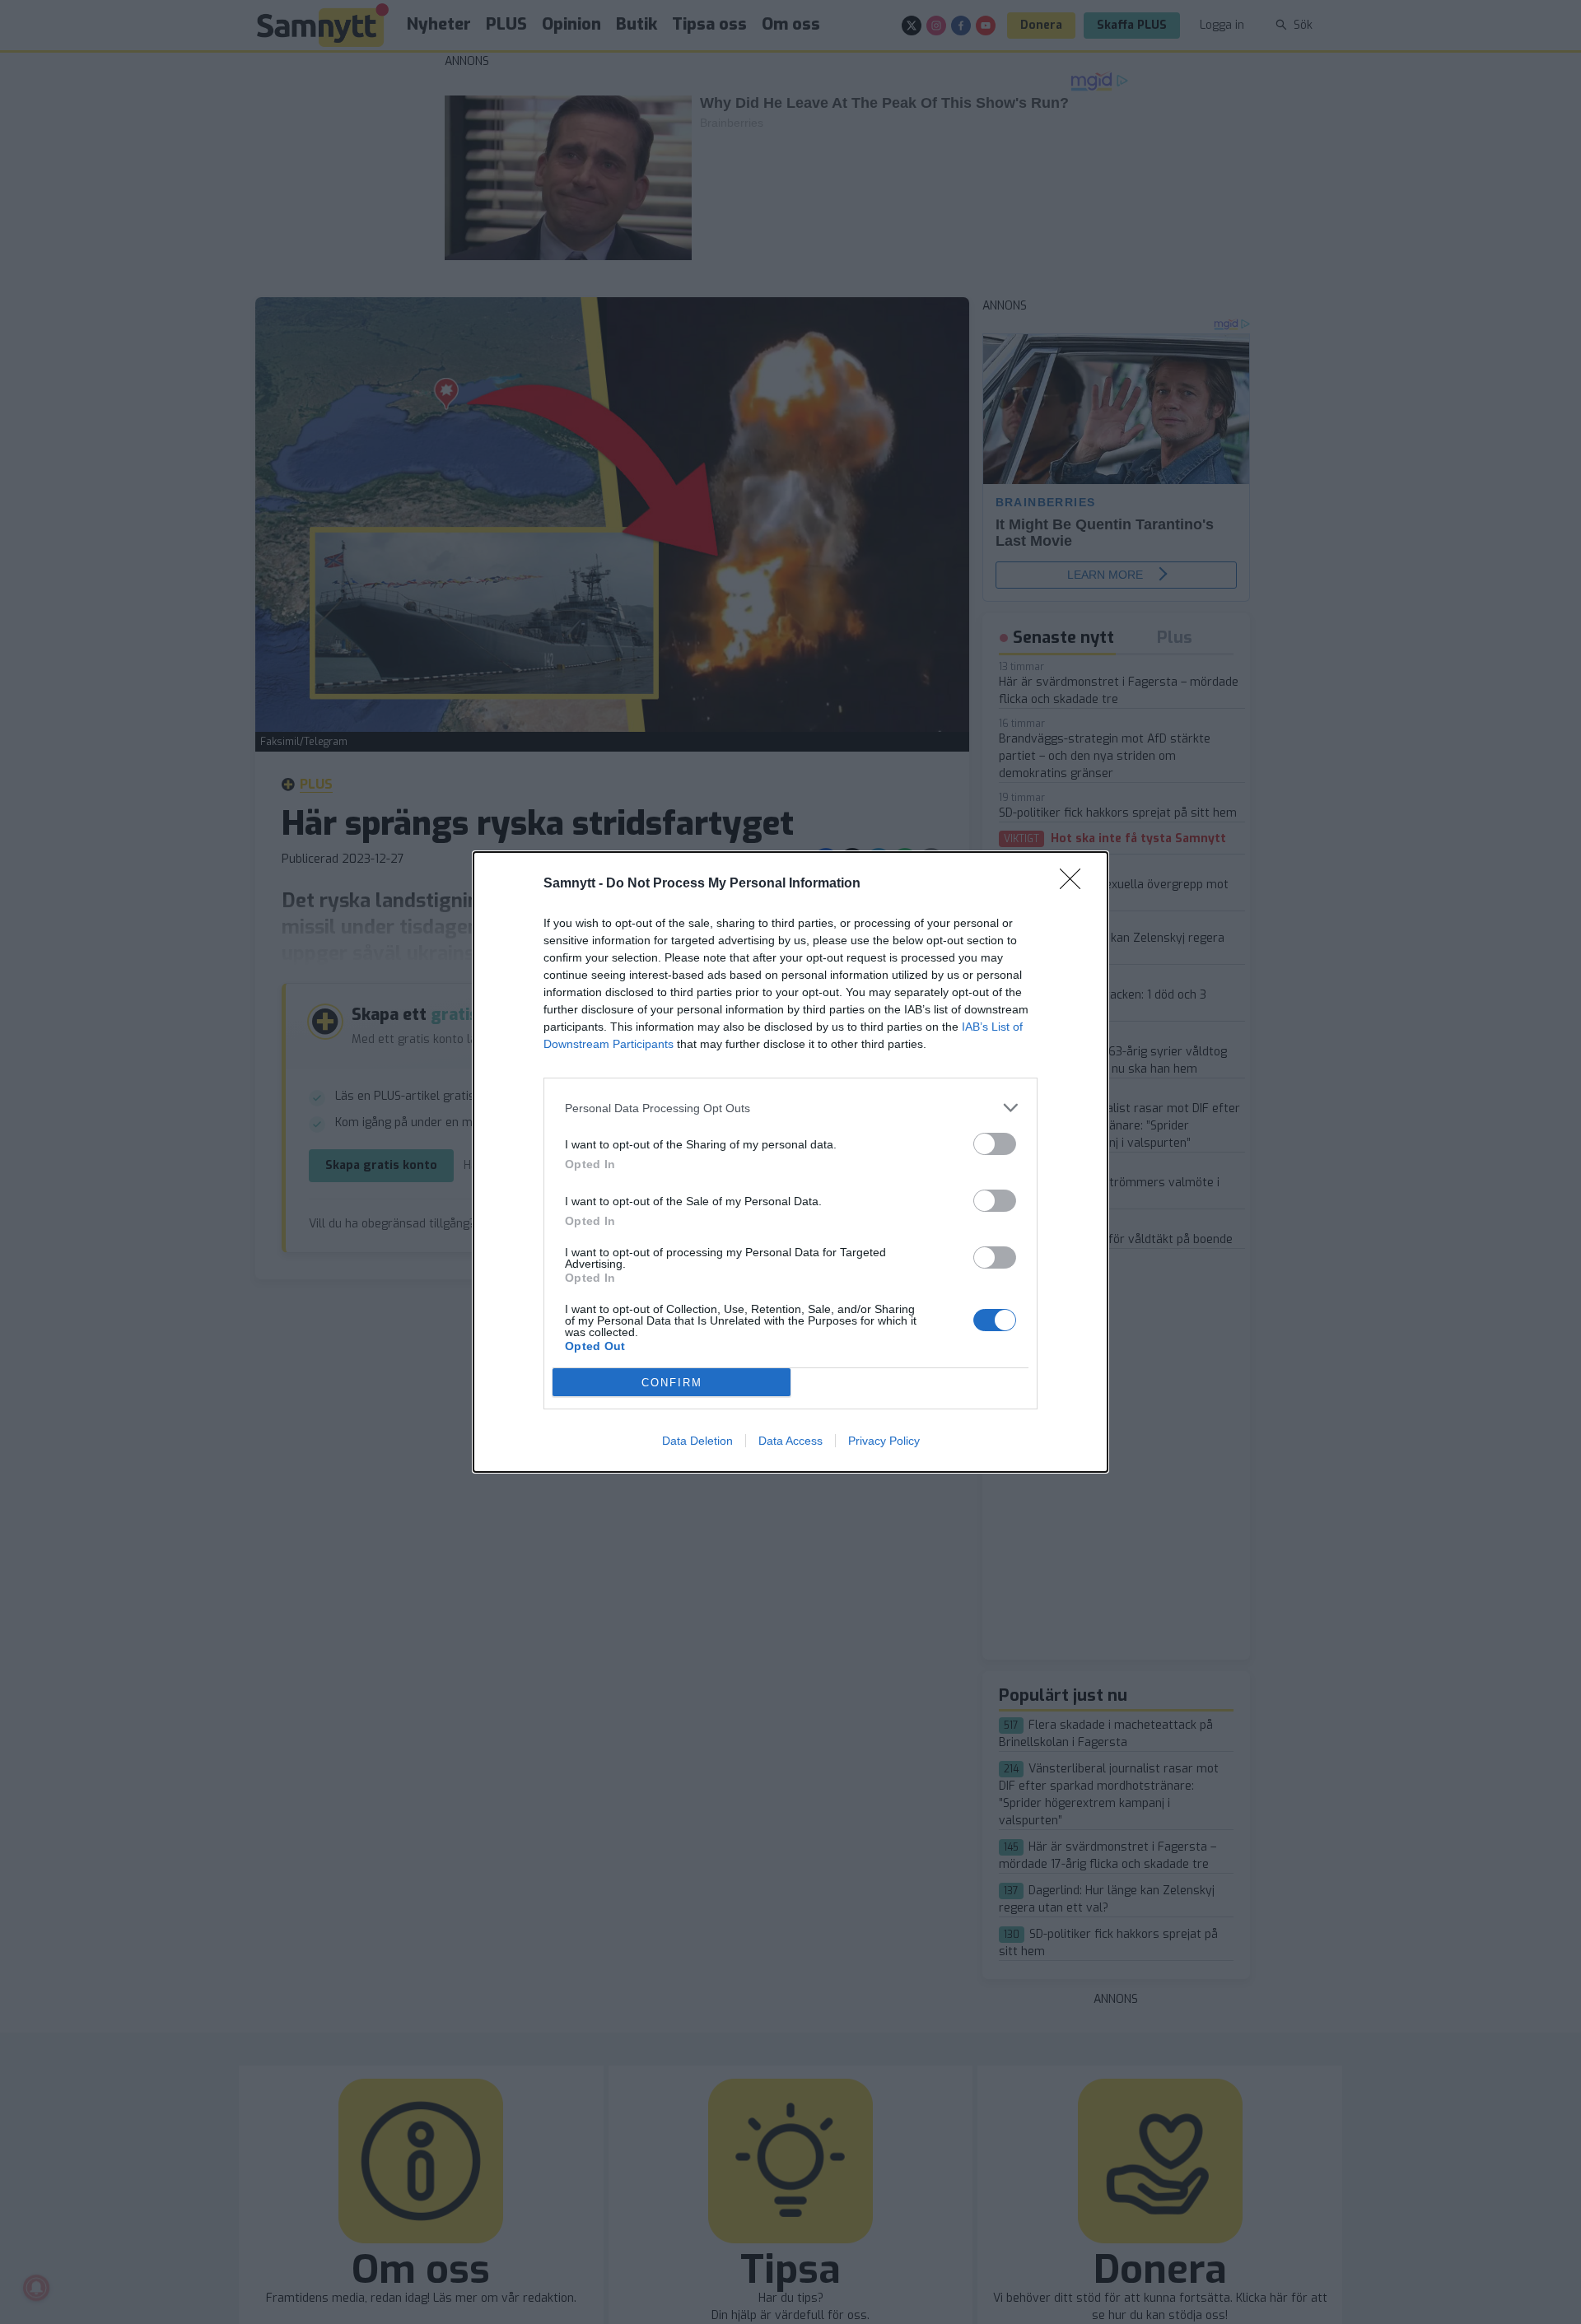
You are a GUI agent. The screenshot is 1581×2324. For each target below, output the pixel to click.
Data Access (790, 1441)
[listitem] (790, 1108)
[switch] (995, 1144)
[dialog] (790, 1162)
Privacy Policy (884, 1441)
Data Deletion (697, 1441)
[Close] (1075, 884)
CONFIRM (672, 1383)
